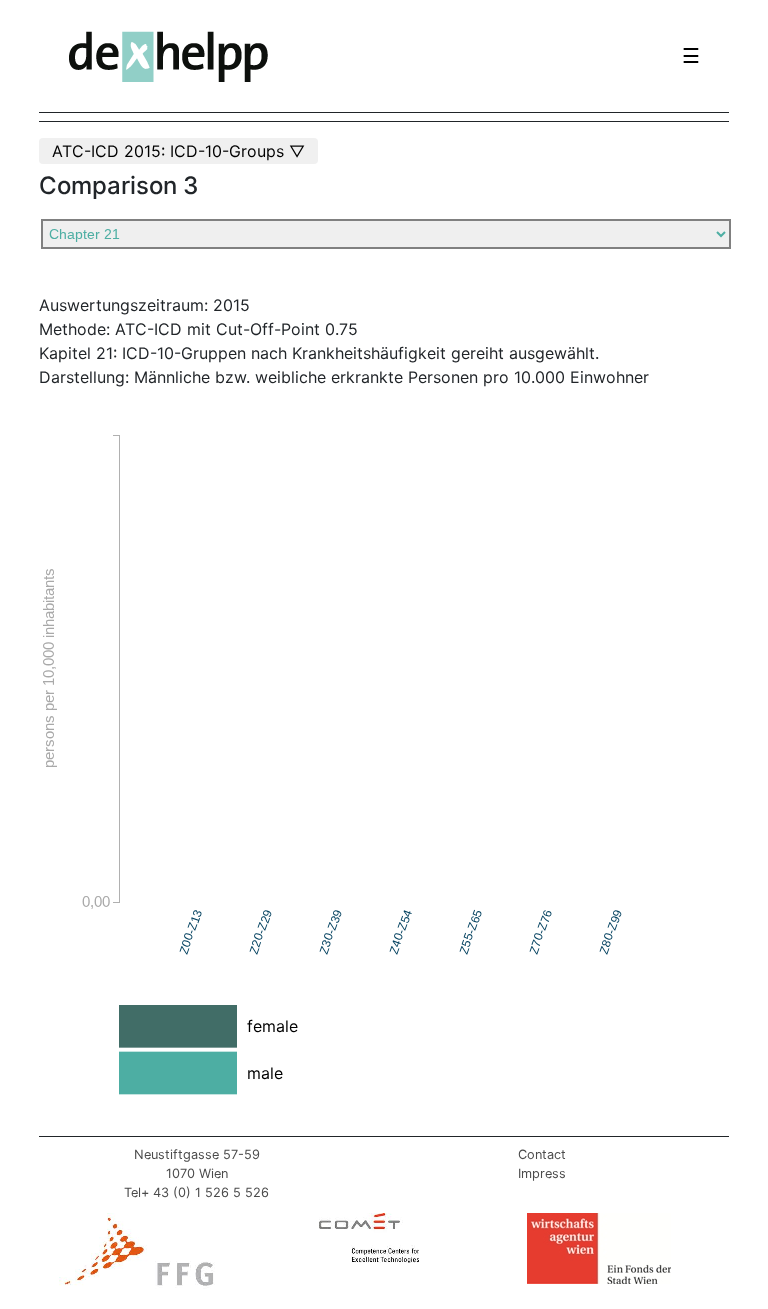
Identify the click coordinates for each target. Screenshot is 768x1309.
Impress (542, 1173)
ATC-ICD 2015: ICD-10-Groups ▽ (178, 151)
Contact (542, 1154)
